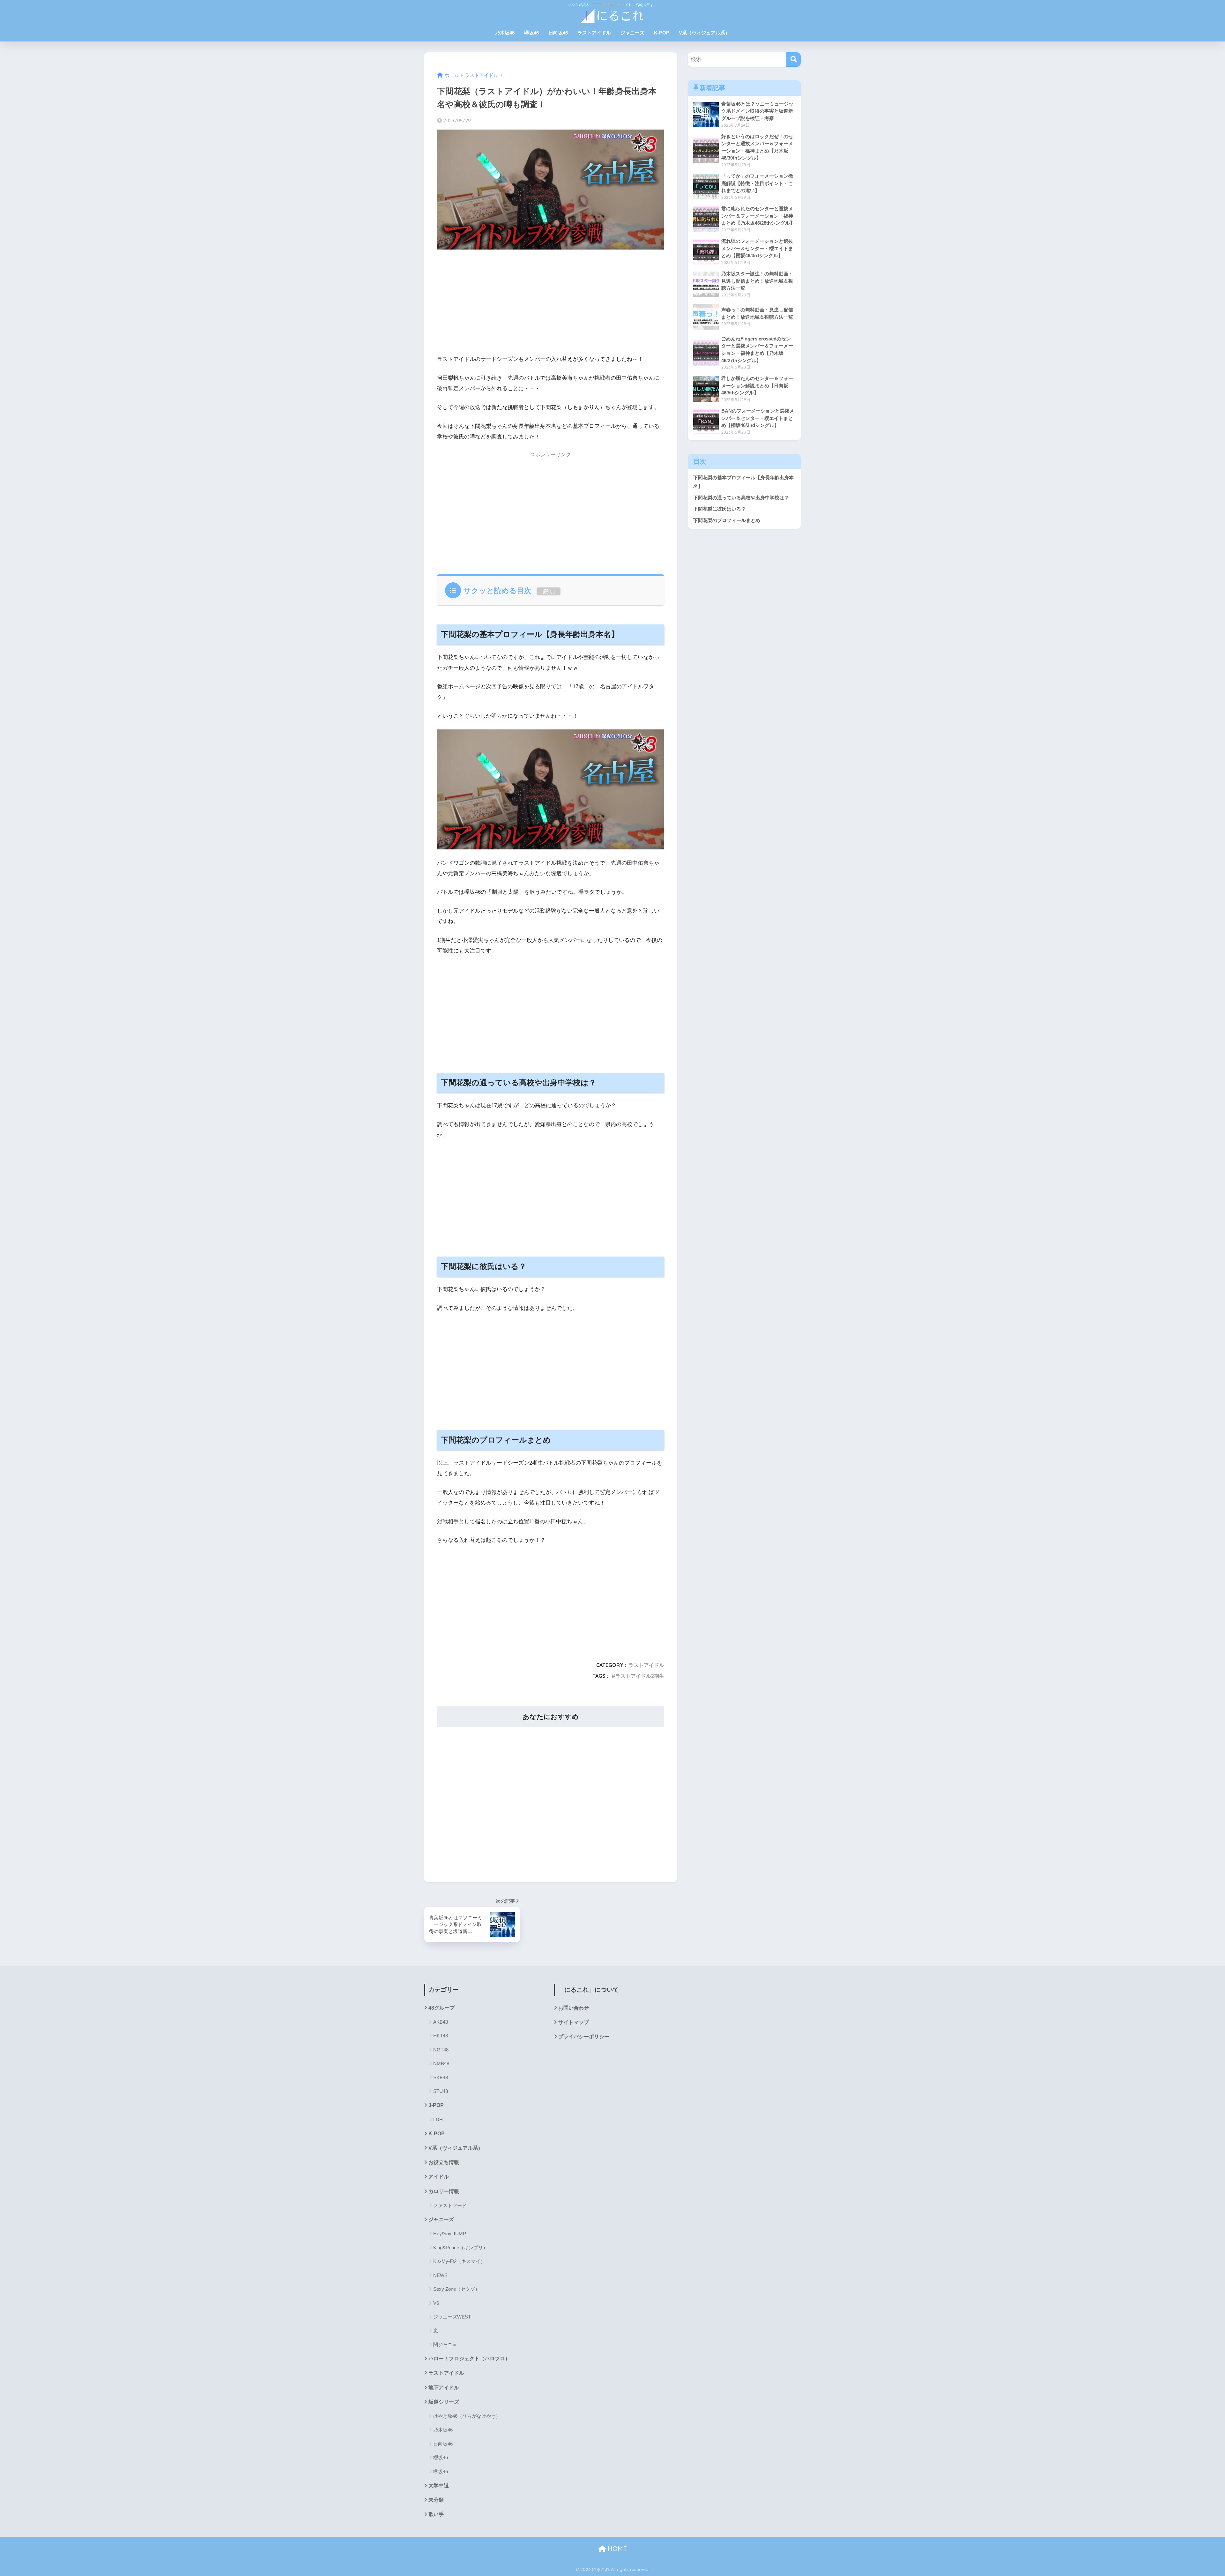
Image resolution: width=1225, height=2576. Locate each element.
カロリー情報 (444, 2191)
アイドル (439, 2177)
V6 (436, 2303)
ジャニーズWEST (452, 2317)
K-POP (662, 33)
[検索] (794, 60)
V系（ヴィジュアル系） (704, 33)
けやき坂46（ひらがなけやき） (467, 2416)
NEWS (440, 2275)
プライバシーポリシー (584, 2037)
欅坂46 (531, 33)
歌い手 (436, 2514)
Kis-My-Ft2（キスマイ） (459, 2261)
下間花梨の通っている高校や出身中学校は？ (741, 498)
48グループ (442, 2008)
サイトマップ (574, 2022)
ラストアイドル (594, 33)
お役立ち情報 (444, 2162)
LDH (438, 2120)
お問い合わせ (574, 2008)
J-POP (436, 2105)
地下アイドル (444, 2388)
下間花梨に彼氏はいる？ (720, 509)
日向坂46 (558, 33)
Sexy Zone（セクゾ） (457, 2289)
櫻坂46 (441, 2457)
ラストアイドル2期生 (640, 1676)
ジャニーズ (632, 33)
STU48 (441, 2091)
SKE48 (441, 2077)
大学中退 (439, 2486)
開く (549, 591)
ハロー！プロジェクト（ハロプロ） (469, 2359)
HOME (616, 2549)
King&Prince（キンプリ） (460, 2247)
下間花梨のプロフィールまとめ (727, 520)
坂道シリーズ (444, 2402)
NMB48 (441, 2063)
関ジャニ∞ (445, 2345)
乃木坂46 (505, 33)
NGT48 (441, 2050)
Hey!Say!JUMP (450, 2233)
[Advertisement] (551, 304)
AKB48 (441, 2022)
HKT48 (441, 2036)
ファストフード (450, 2205)
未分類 (436, 2500)
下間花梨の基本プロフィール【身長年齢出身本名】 (743, 482)
